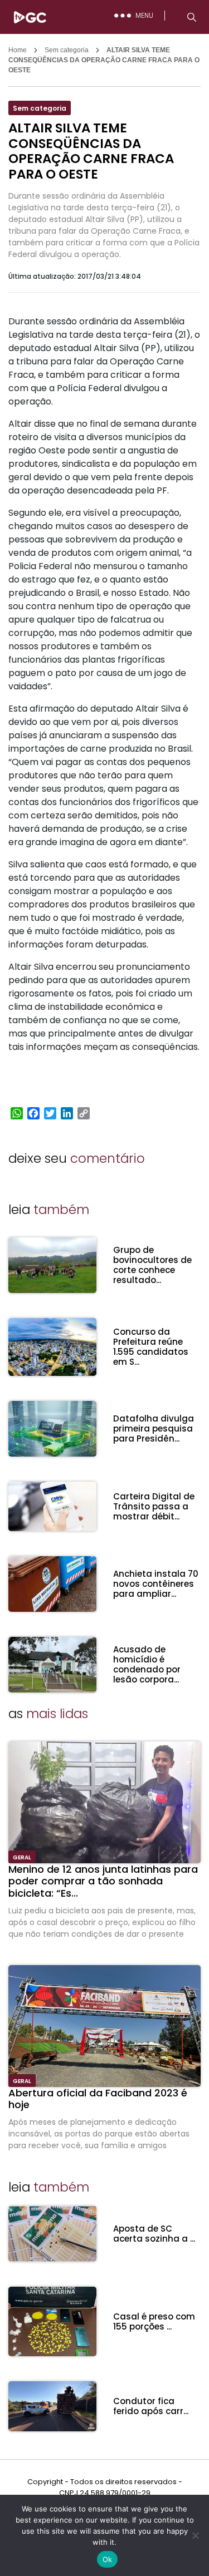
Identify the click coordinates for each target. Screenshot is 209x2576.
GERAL (22, 1857)
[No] (195, 2535)
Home (18, 50)
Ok (108, 2559)
